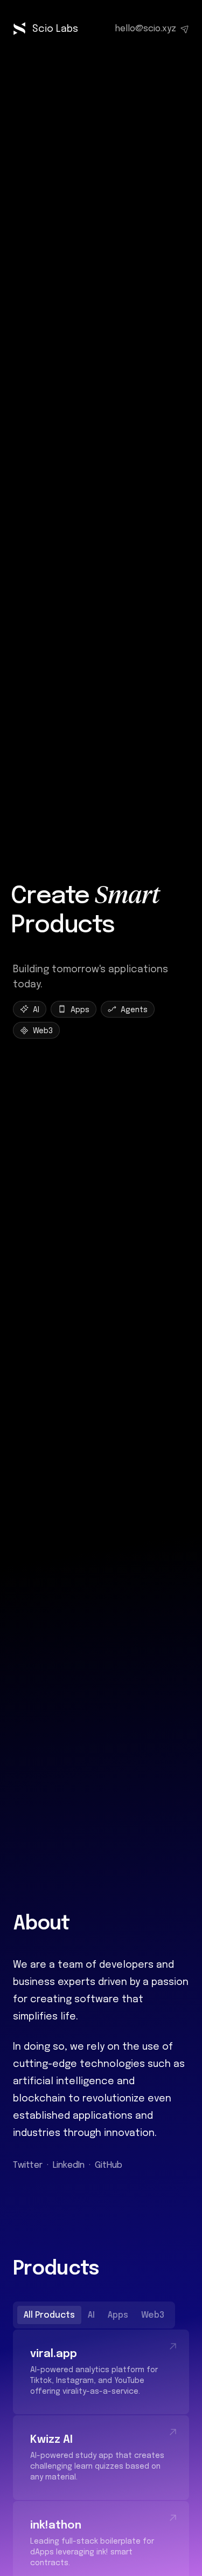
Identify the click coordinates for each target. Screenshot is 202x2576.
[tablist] (94, 2315)
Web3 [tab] (153, 2315)
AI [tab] (91, 2315)
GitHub (109, 2165)
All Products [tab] (49, 2315)
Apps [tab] (118, 2315)
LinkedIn (69, 2165)
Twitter (28, 2165)
